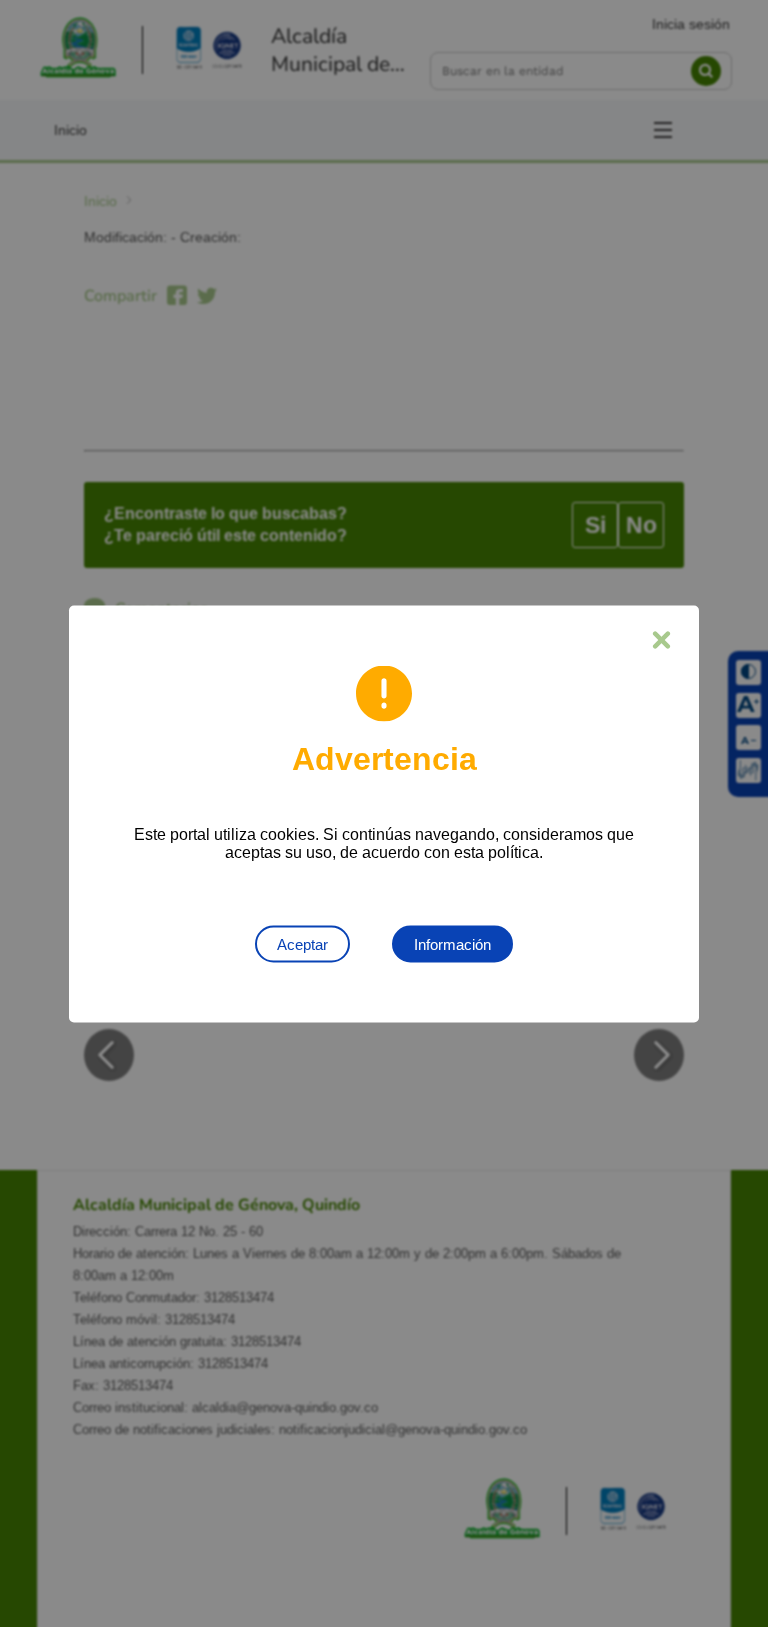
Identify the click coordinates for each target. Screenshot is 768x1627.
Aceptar (302, 943)
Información (452, 943)
